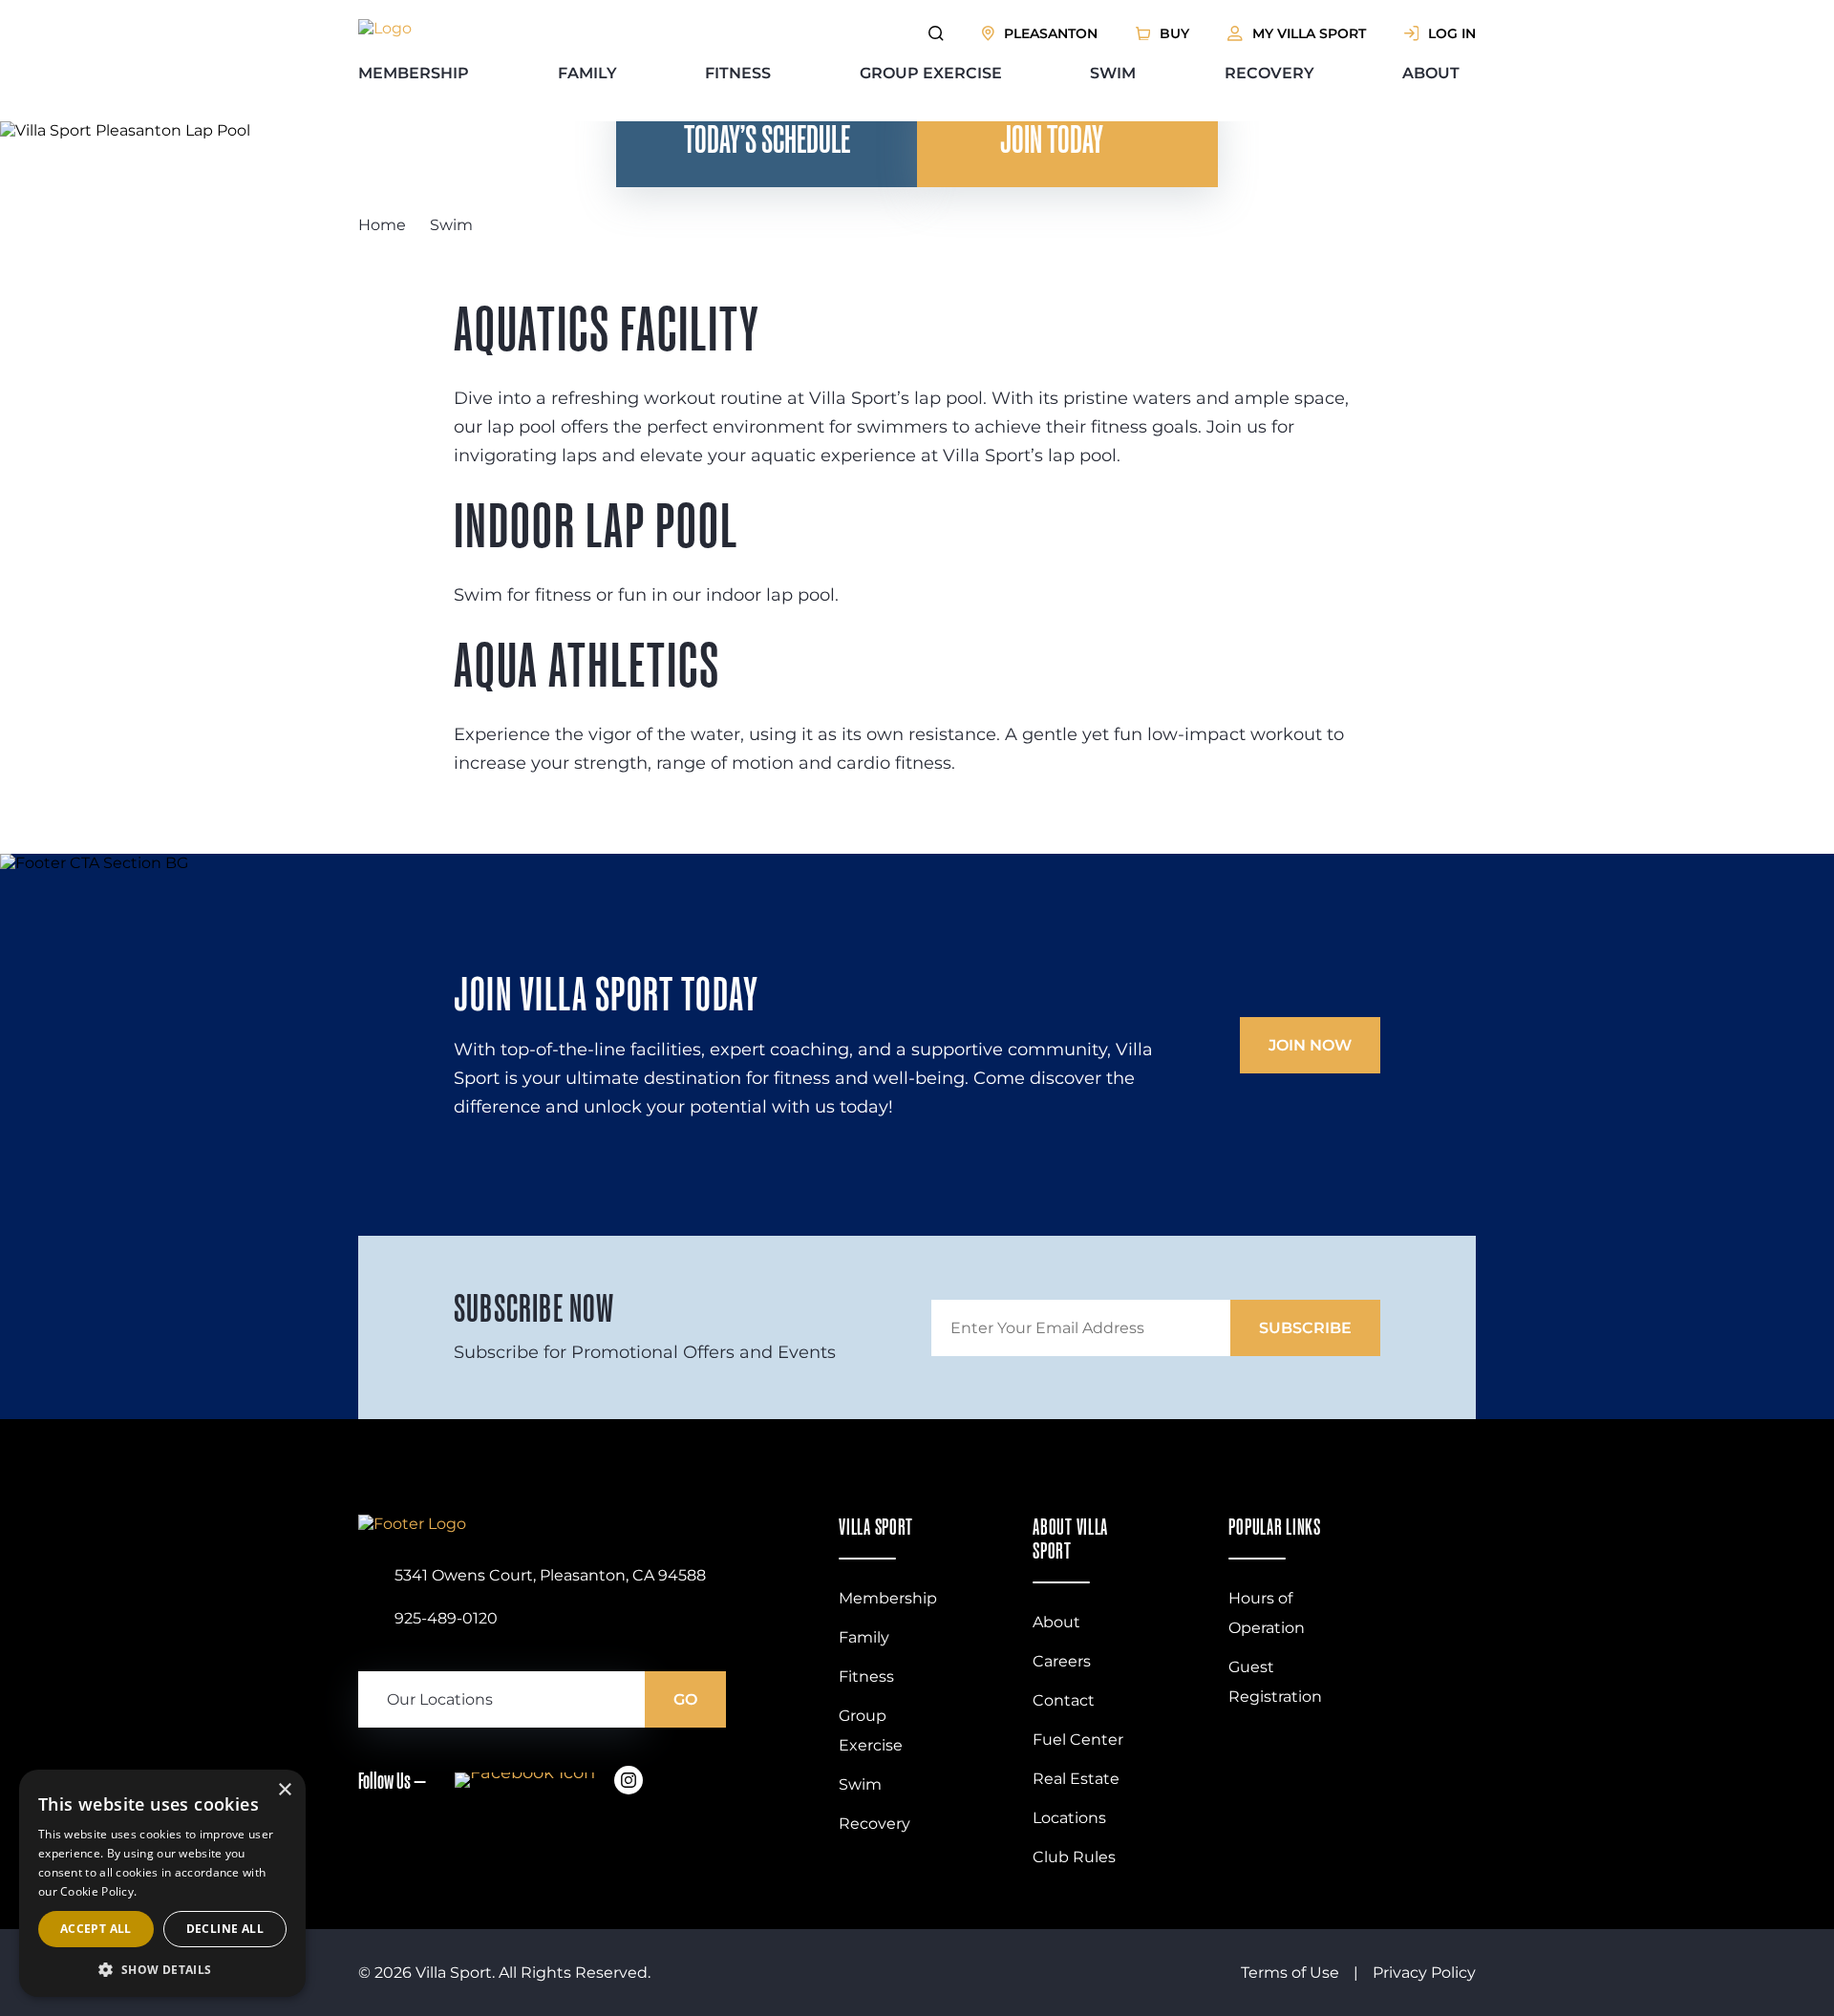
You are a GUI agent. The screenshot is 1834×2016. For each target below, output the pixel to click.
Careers (1062, 1661)
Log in (1452, 33)
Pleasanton (1051, 33)
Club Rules (1074, 1857)
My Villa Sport (1309, 33)
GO (685, 1699)
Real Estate (1076, 1779)
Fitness (738, 73)
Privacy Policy (1424, 1973)
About (1431, 73)
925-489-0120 (446, 1618)
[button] (162, 1969)
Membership (414, 73)
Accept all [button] (96, 1929)
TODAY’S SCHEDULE (767, 139)
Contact (1064, 1700)
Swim (1113, 73)
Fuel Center (1078, 1740)
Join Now (1310, 1045)
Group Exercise (931, 73)
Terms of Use (1290, 1973)
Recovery (1269, 73)
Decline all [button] (225, 1929)
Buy (1174, 33)
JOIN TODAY (1052, 139)
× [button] (284, 1790)
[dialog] (162, 1883)
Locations (1069, 1818)
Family (587, 73)
